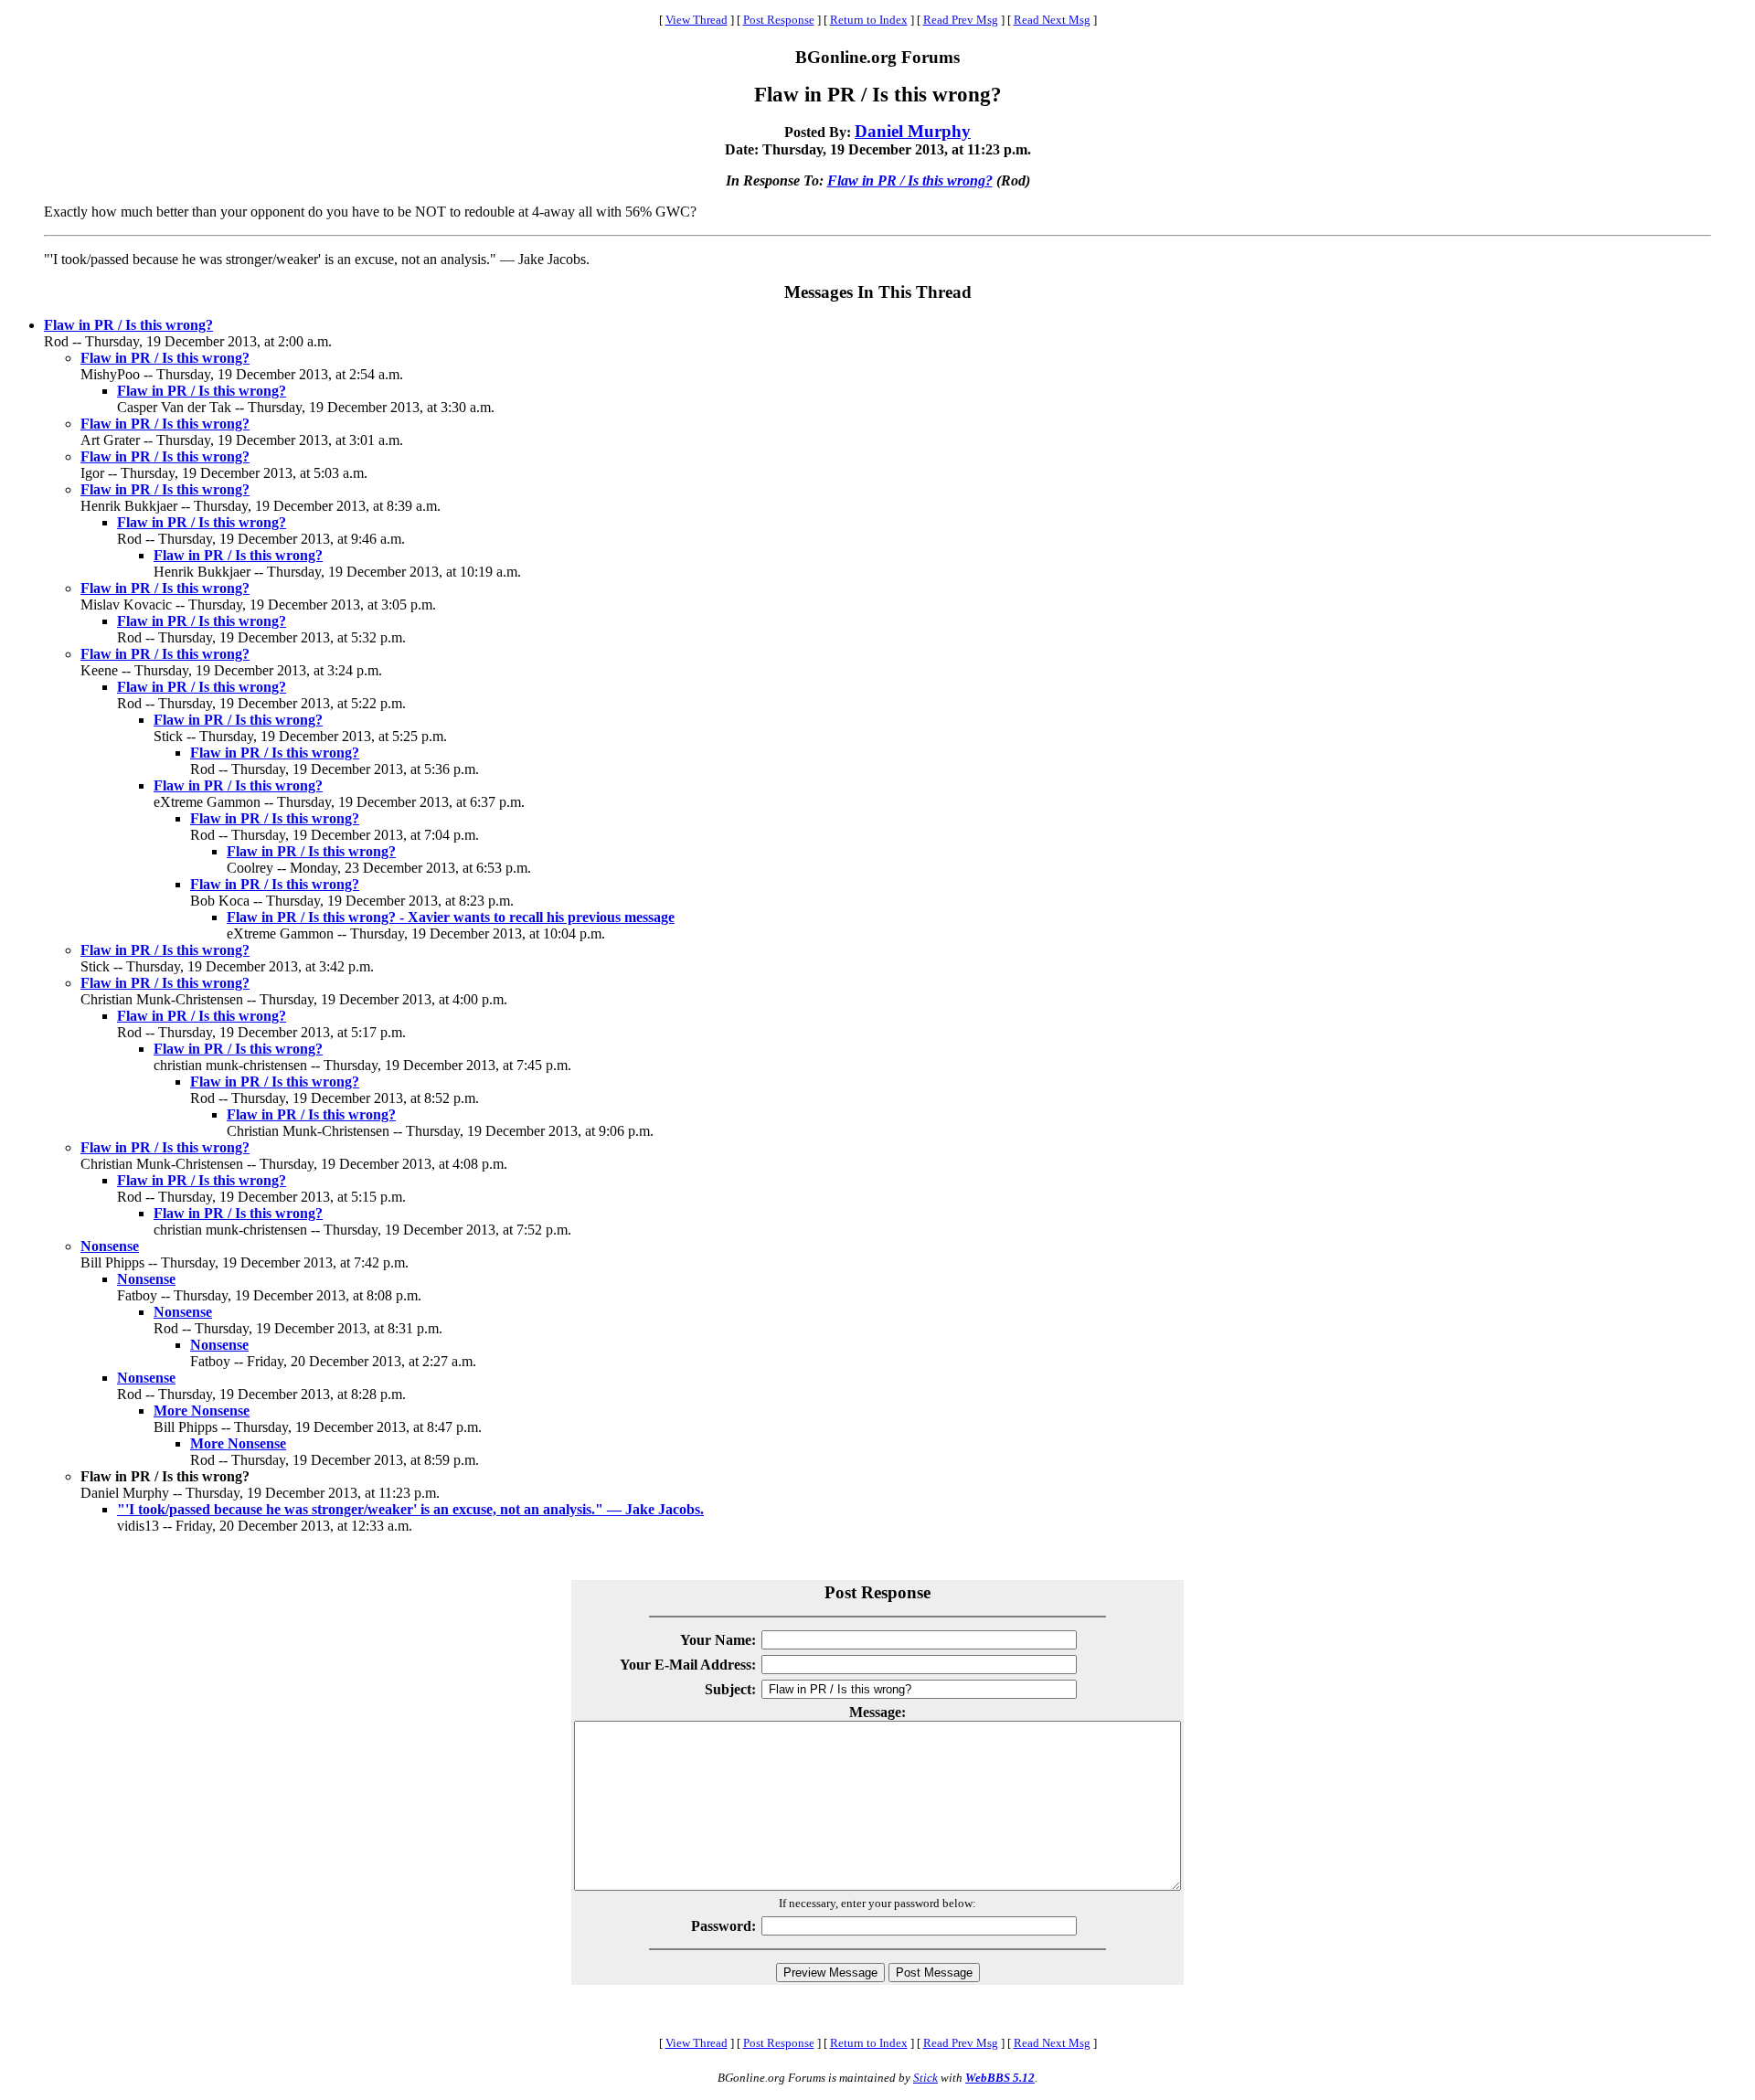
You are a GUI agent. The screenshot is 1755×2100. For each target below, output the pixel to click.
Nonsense (110, 1246)
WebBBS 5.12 (1000, 2078)
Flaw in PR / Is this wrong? (910, 180)
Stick (925, 2078)
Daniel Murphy (913, 131)
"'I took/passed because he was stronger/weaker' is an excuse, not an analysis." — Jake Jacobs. (410, 1509)
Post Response (779, 20)
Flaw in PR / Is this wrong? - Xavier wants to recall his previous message (451, 917)
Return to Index (869, 20)
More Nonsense (202, 1411)
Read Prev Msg (961, 20)
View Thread (697, 20)
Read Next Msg (1052, 20)
